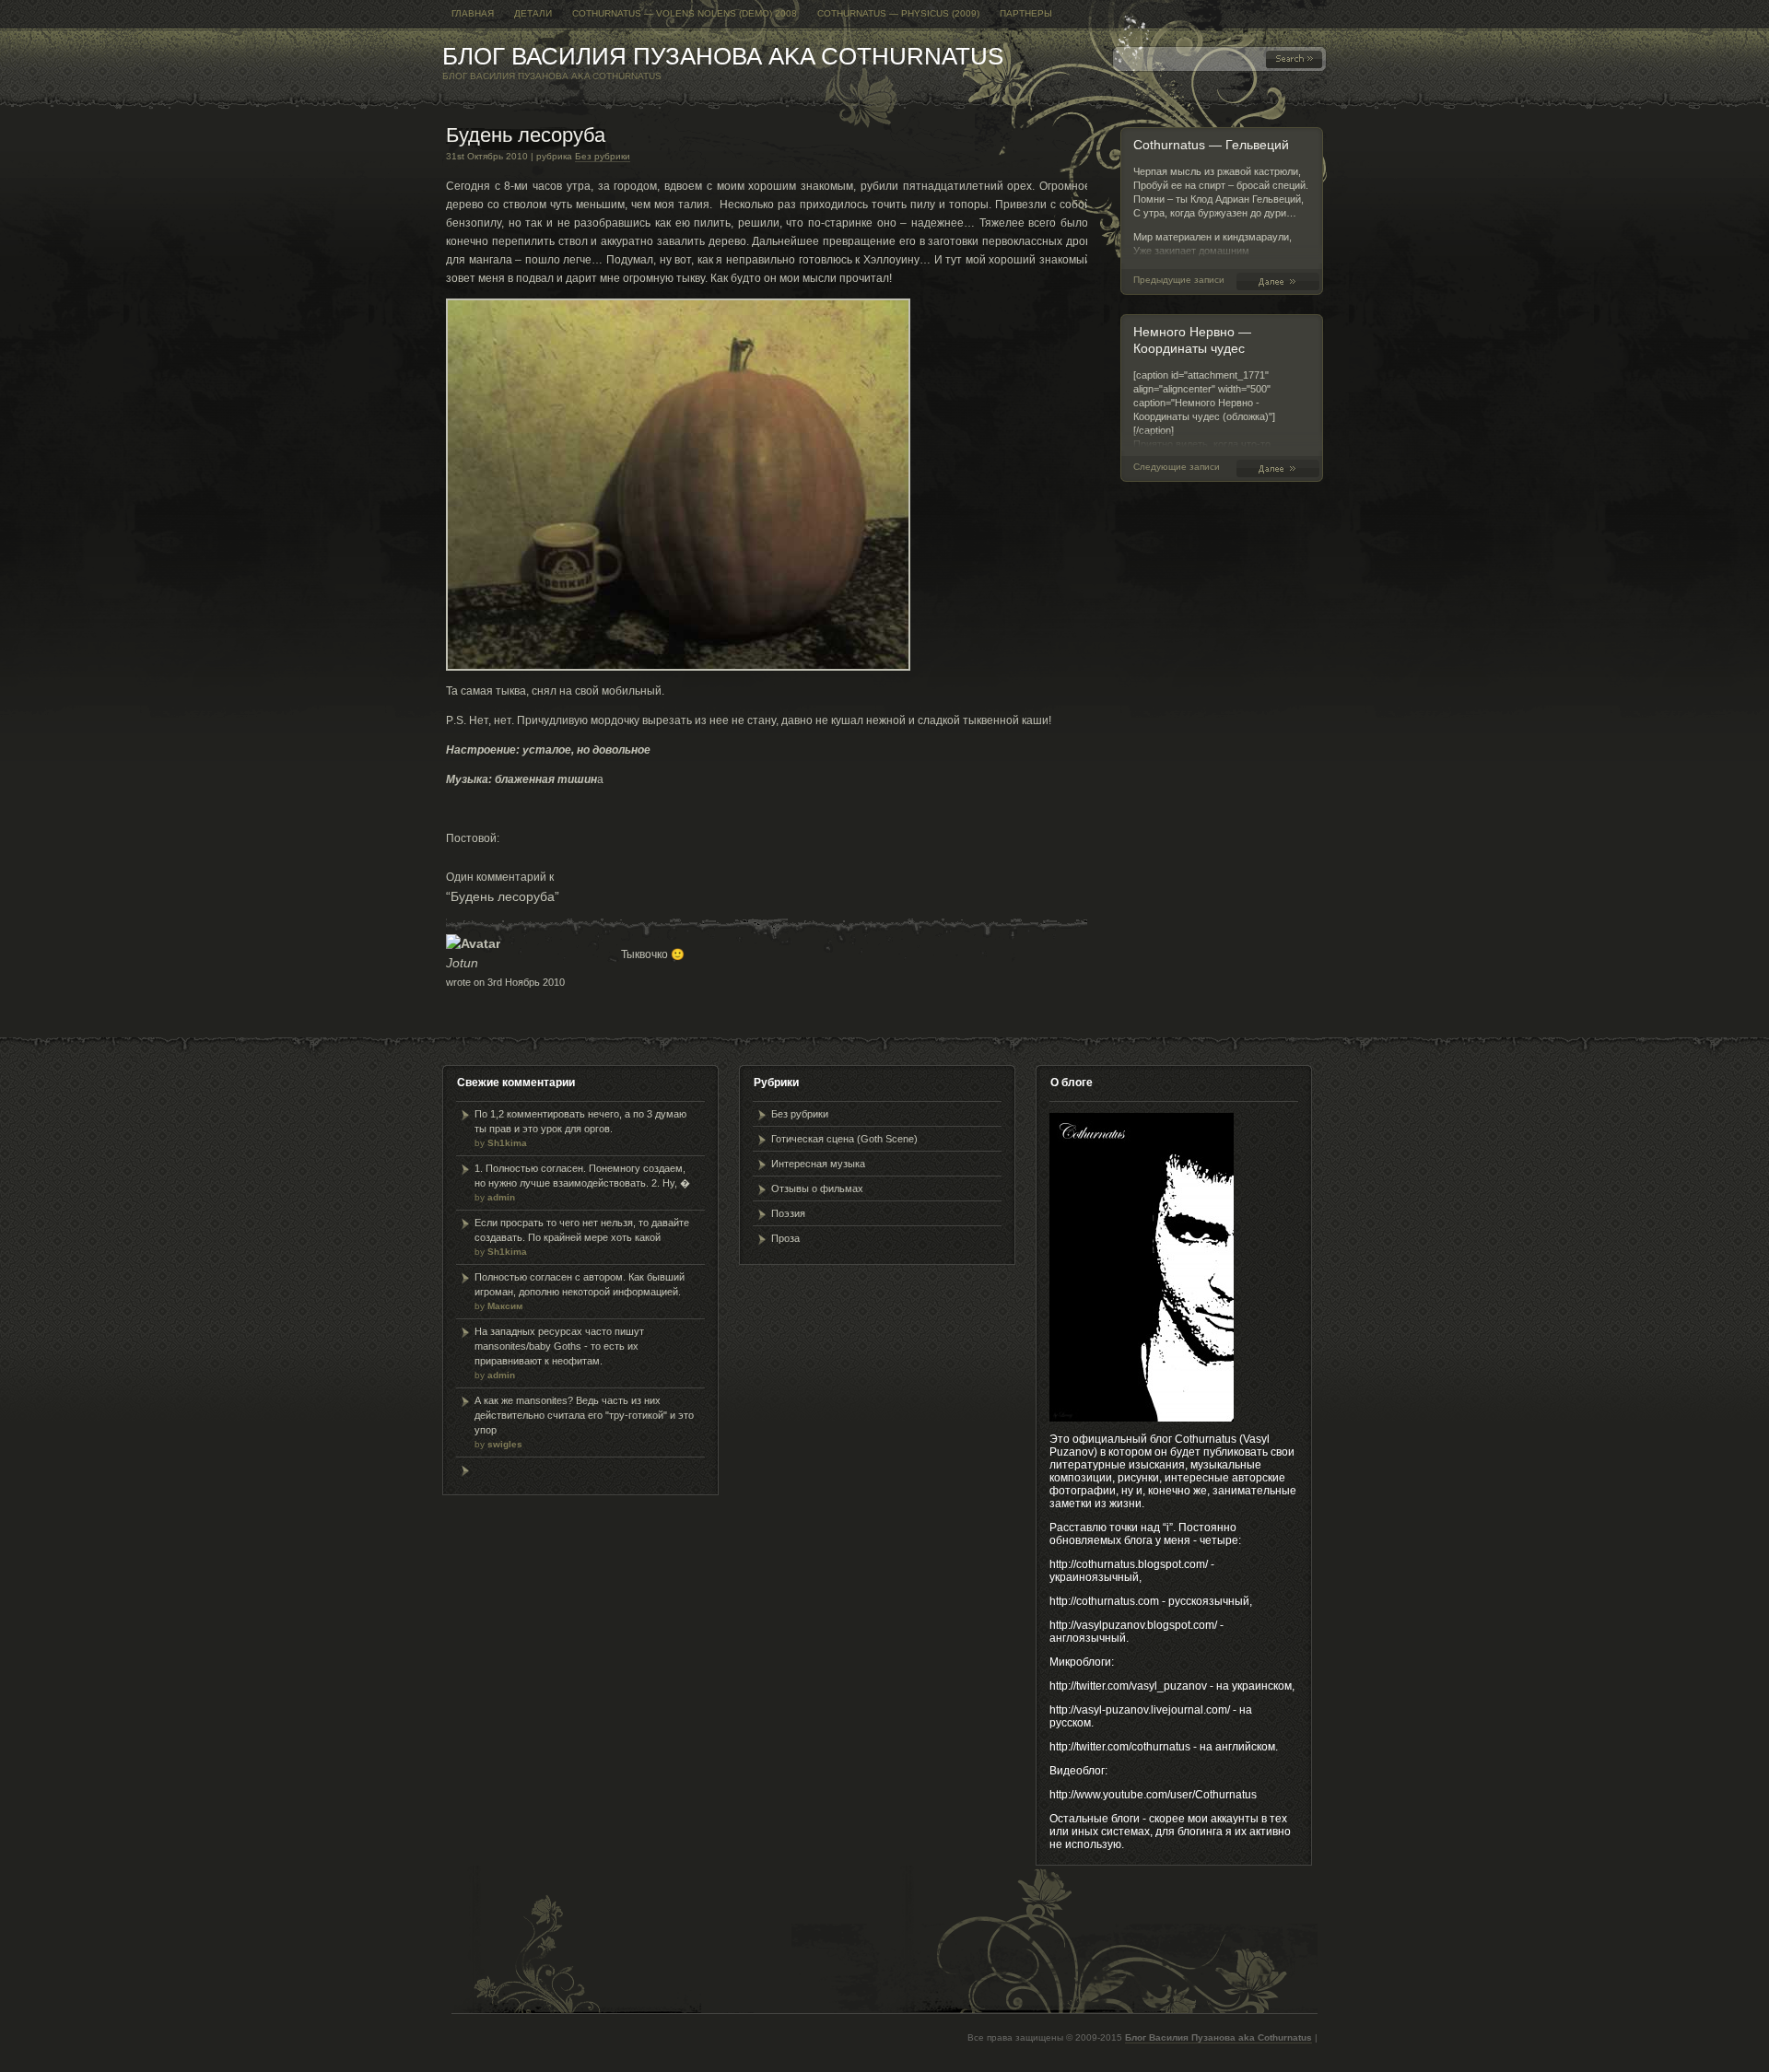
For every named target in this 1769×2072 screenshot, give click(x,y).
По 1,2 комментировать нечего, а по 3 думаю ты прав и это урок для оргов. (580, 1128)
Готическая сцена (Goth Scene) (844, 1139)
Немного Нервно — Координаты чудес (1282, 468)
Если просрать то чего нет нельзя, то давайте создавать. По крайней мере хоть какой (582, 1237)
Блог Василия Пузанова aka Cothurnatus (723, 56)
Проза (785, 1238)
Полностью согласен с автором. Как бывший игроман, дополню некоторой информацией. (580, 1291)
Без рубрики (603, 156)
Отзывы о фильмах (817, 1188)
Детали (533, 13)
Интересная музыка (818, 1164)
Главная (473, 13)
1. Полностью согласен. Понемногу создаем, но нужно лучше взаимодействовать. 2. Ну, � (582, 1182)
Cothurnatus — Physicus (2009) (898, 13)
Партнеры (1026, 13)
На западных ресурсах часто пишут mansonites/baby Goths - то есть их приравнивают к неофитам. (559, 1353)
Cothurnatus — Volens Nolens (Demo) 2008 (685, 13)
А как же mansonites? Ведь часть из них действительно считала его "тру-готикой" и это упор (584, 1422)
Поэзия (788, 1213)
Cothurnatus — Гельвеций (1211, 145)
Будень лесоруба (526, 135)
